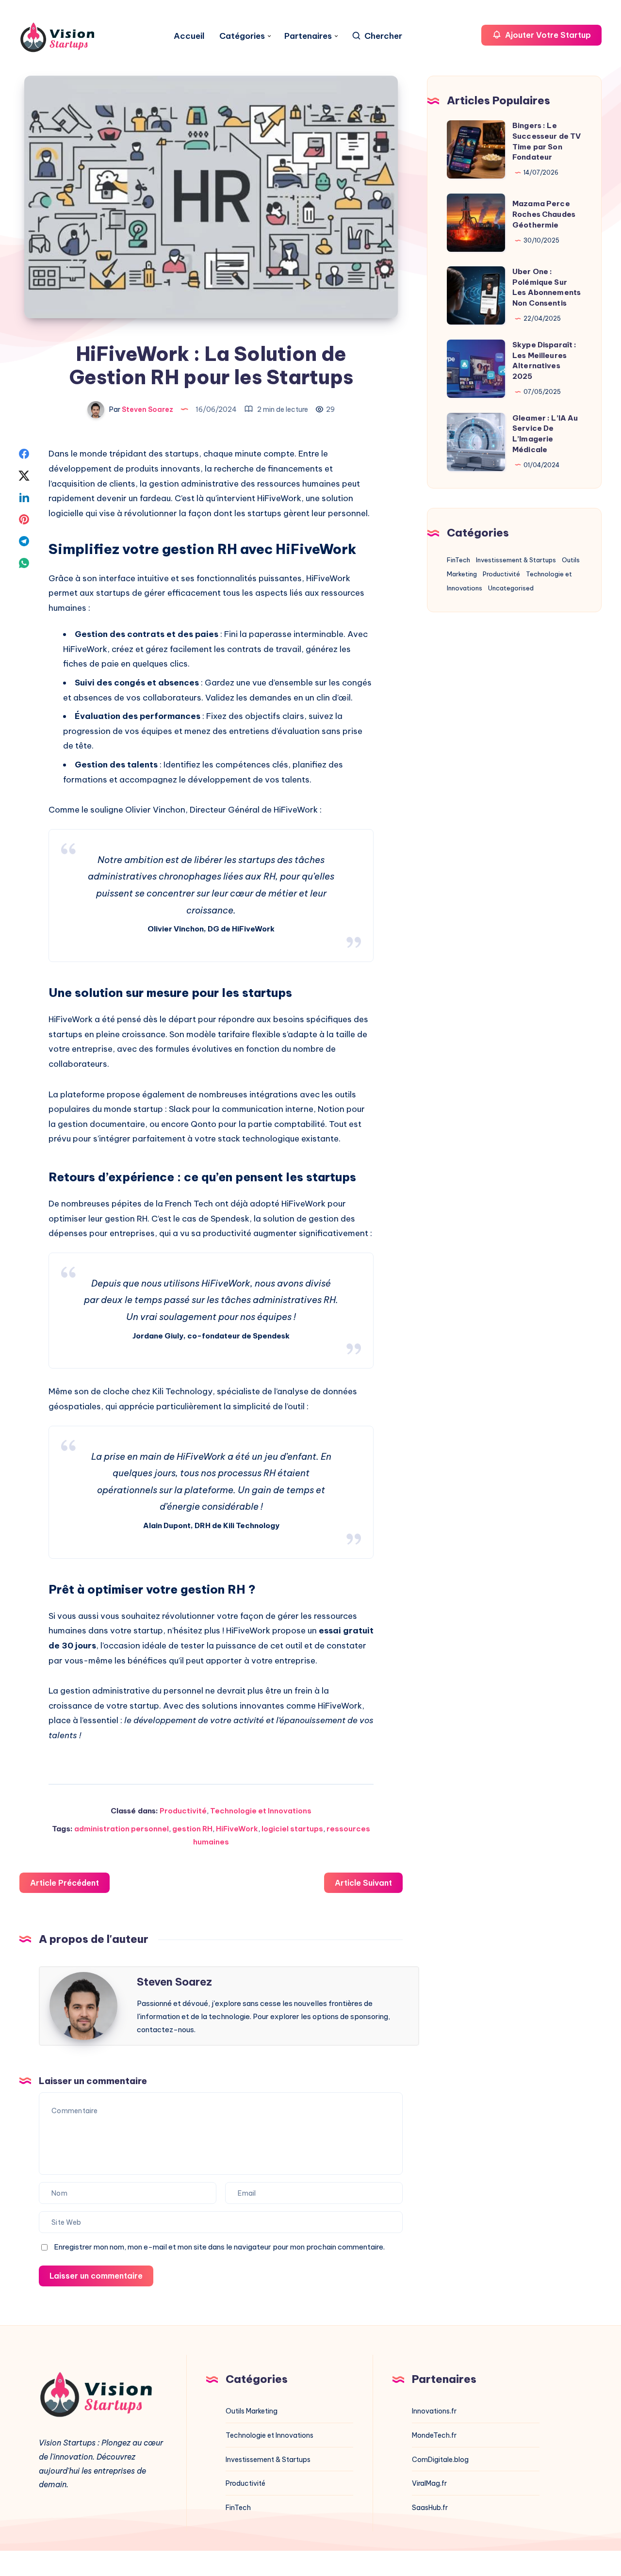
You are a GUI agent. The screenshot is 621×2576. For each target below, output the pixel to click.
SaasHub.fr (430, 2508)
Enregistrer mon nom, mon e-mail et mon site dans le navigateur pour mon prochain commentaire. (219, 2247)
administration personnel (122, 1829)
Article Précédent (65, 1883)
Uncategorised (511, 588)
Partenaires (308, 36)
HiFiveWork (237, 1829)
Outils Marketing (252, 2411)
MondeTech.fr (434, 2435)
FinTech (458, 560)
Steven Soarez (174, 1982)
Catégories (242, 36)
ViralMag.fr (429, 2483)
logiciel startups (292, 1829)
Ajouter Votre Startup (547, 35)
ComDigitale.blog (440, 2460)
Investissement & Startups (516, 560)
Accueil (189, 36)
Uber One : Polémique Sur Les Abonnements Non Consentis (547, 287)
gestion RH (192, 1829)
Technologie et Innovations (261, 1811)
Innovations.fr (434, 2411)
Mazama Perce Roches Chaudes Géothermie (544, 214)
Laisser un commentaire (96, 2276)
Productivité (183, 1811)
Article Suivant (363, 1883)
